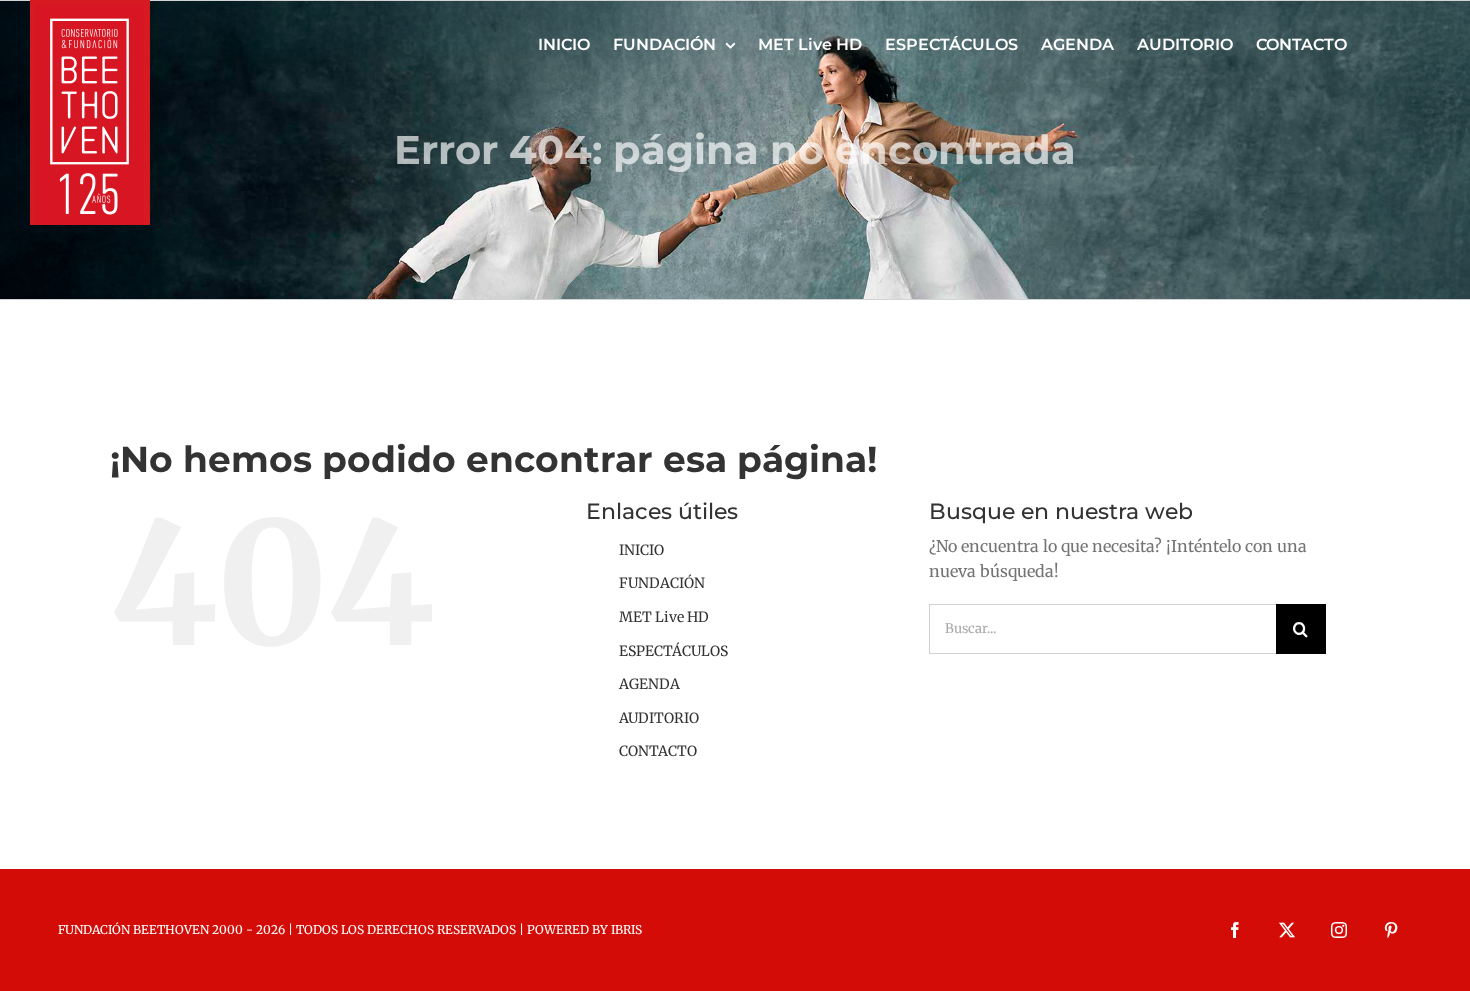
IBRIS (626, 929)
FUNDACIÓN (662, 583)
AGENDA (649, 684)
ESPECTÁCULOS (673, 651)
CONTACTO (658, 751)
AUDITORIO (659, 718)
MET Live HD (664, 617)
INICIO (641, 550)
